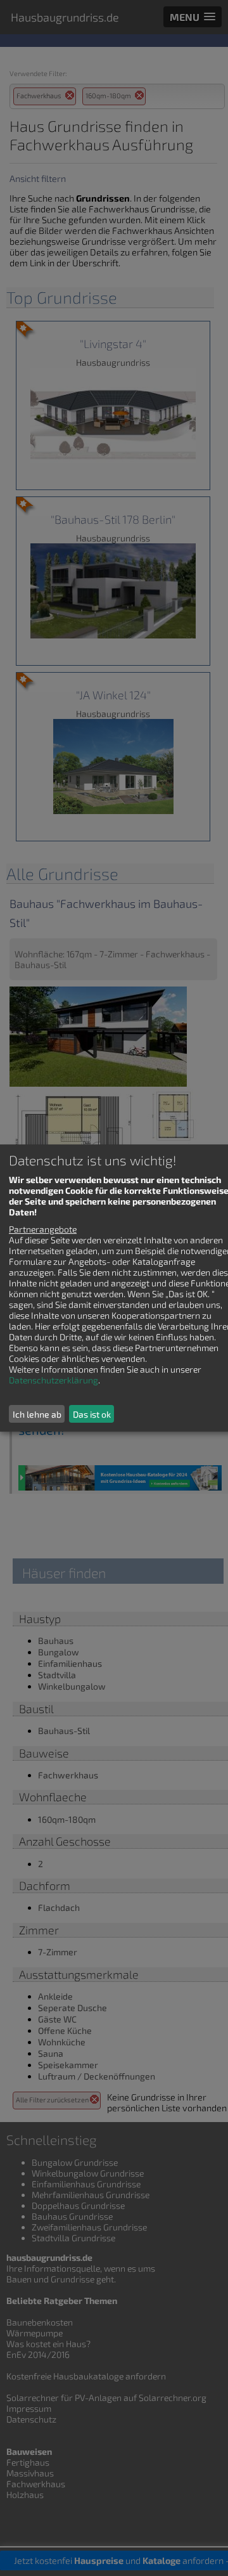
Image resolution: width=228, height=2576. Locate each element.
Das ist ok (92, 1414)
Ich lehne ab (37, 1414)
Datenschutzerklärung (54, 1380)
